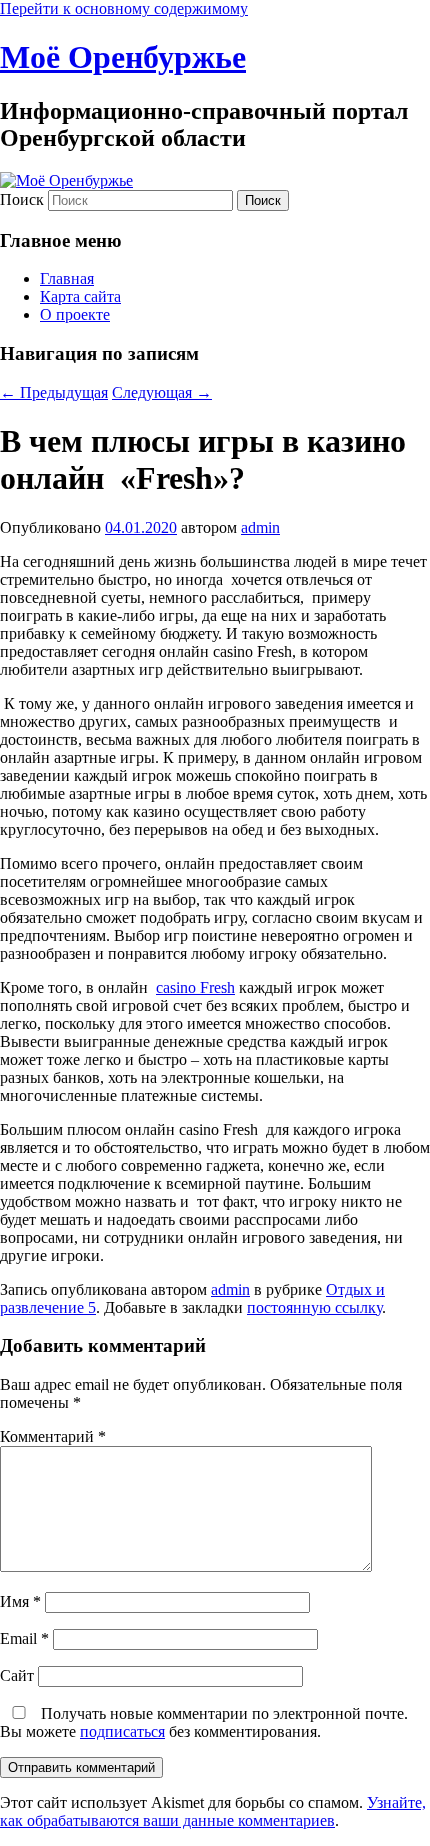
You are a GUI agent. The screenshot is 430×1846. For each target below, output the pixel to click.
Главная (67, 278)
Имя (20, 1601)
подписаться (122, 1731)
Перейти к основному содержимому (124, 8)
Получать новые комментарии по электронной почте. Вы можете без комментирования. (204, 1722)
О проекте (75, 314)
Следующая (162, 392)
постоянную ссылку (314, 1307)
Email (24, 1638)
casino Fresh (195, 987)
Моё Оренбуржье (123, 57)
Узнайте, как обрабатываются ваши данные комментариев (213, 1811)
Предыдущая (54, 392)
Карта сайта (80, 296)
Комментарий (53, 1436)
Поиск (22, 199)
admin (260, 527)
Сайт (17, 1675)
